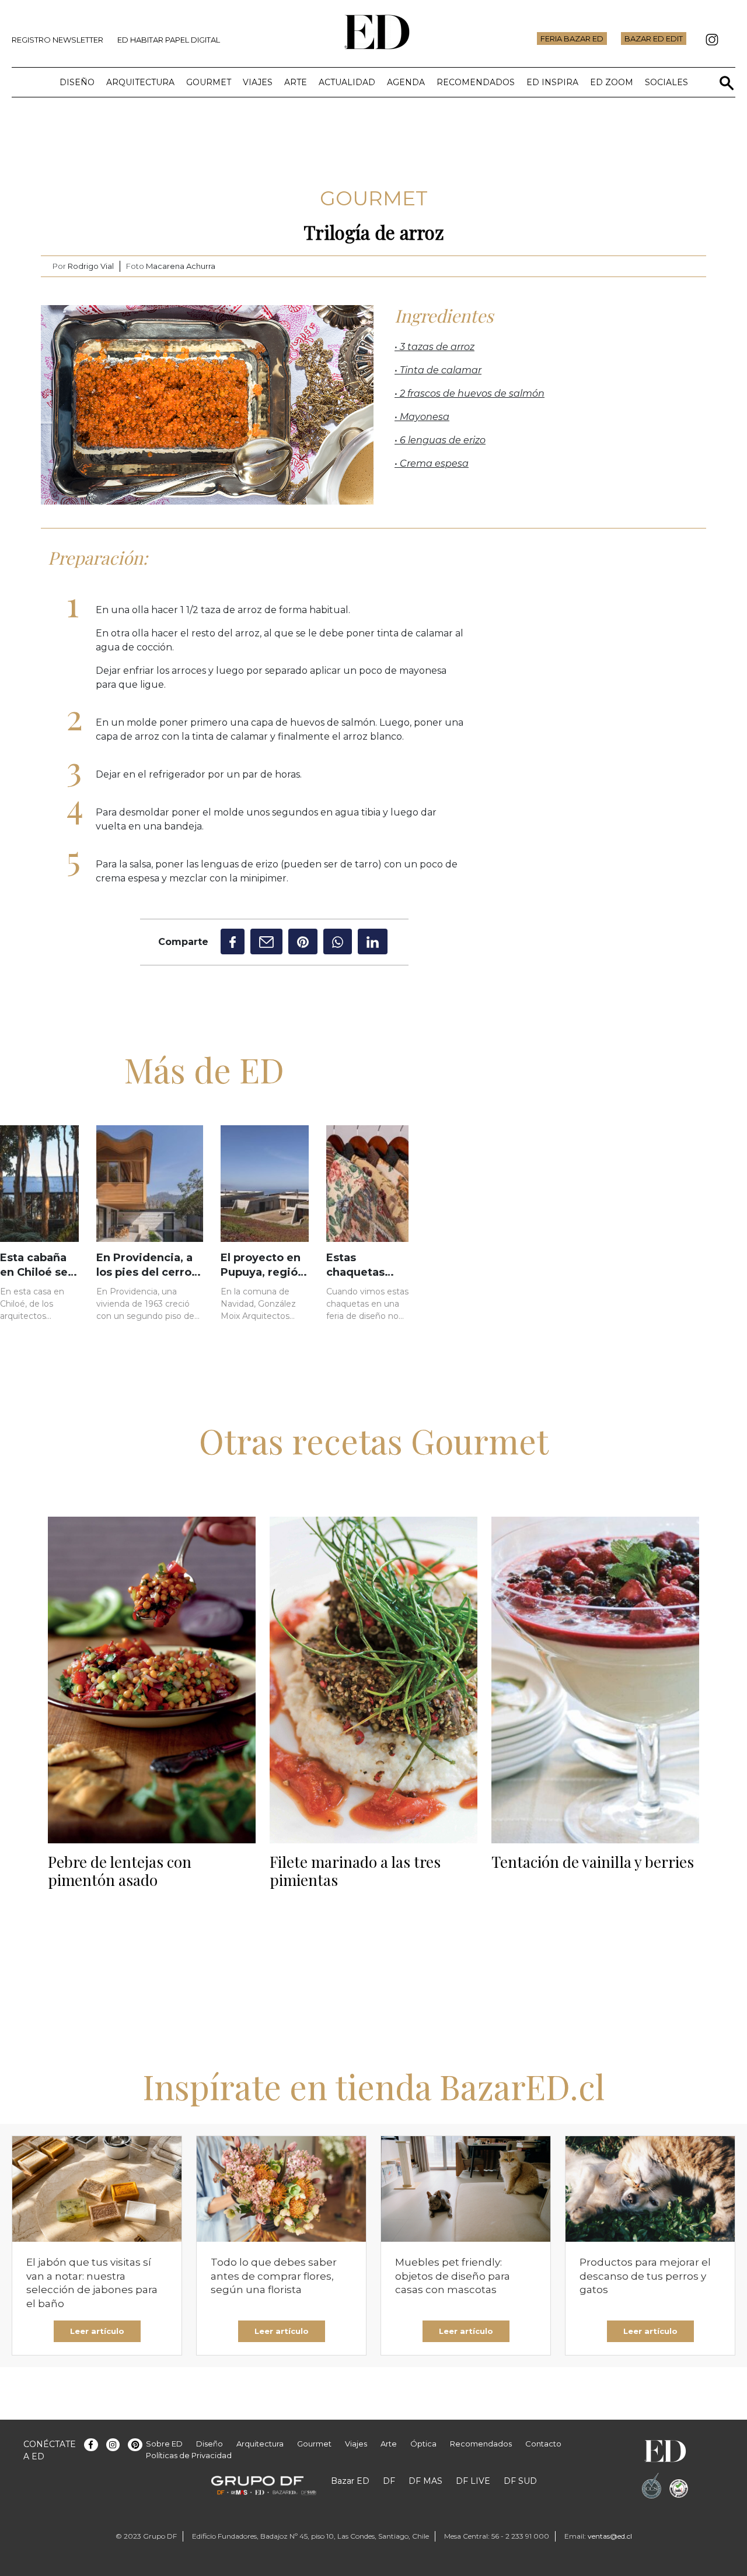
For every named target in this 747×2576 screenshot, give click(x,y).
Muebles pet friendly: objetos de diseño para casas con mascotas (453, 2276)
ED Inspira (552, 82)
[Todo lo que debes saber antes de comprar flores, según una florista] (281, 2189)
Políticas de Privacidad (189, 2455)
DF (389, 2481)
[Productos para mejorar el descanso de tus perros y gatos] (650, 2189)
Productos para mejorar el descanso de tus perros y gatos (645, 2276)
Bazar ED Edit (654, 38)
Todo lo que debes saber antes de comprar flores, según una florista (274, 2276)
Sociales (666, 82)
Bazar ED (350, 2481)
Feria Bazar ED (572, 38)
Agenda (406, 82)
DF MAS (425, 2481)
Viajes (258, 82)
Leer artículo (97, 2331)
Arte (296, 82)
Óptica (423, 2444)
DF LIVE (473, 2481)
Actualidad (347, 82)
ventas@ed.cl (610, 2536)
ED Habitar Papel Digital (169, 40)
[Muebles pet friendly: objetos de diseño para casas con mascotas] (466, 2189)
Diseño (77, 82)
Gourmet (209, 82)
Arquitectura (140, 82)
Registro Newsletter (57, 40)
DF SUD (520, 2481)
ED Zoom (612, 82)
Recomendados (476, 82)
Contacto (543, 2444)
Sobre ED (164, 2444)
